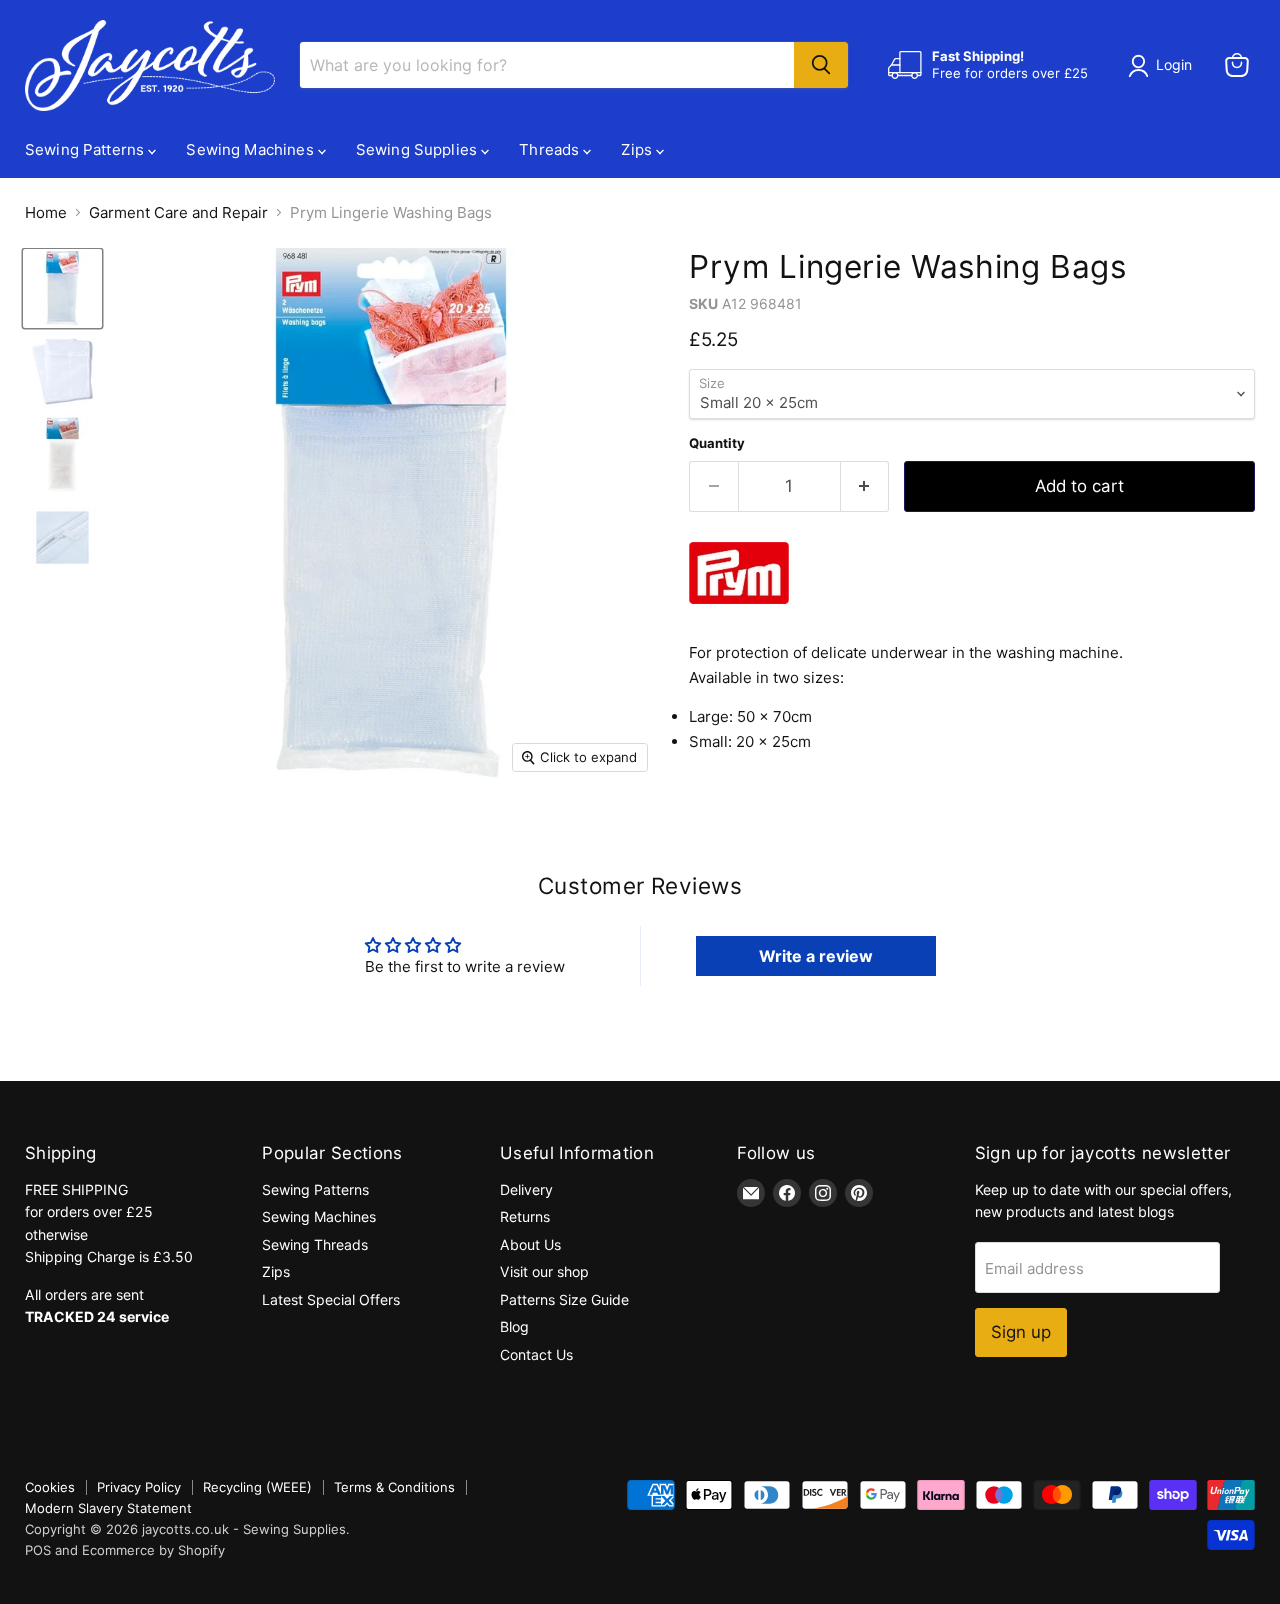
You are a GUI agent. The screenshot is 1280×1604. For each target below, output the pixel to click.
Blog (514, 1326)
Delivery (526, 1189)
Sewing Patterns (86, 149)
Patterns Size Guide (564, 1299)
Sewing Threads (315, 1244)
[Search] (821, 65)
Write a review (816, 956)
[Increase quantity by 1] (865, 486)
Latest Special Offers (331, 1299)
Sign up (1021, 1332)
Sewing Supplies (418, 149)
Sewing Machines (251, 149)
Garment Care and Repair (178, 212)
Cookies (50, 1487)
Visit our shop (544, 1271)
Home (46, 212)
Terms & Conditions (394, 1487)
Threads (551, 149)
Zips (638, 149)
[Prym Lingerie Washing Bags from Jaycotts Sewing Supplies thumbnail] (62, 288)
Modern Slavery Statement (108, 1508)
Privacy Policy (139, 1487)
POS (38, 1550)
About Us (530, 1244)
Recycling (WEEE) (257, 1487)
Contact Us (536, 1354)
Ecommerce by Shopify (153, 1550)
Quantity (717, 443)
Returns (525, 1216)
